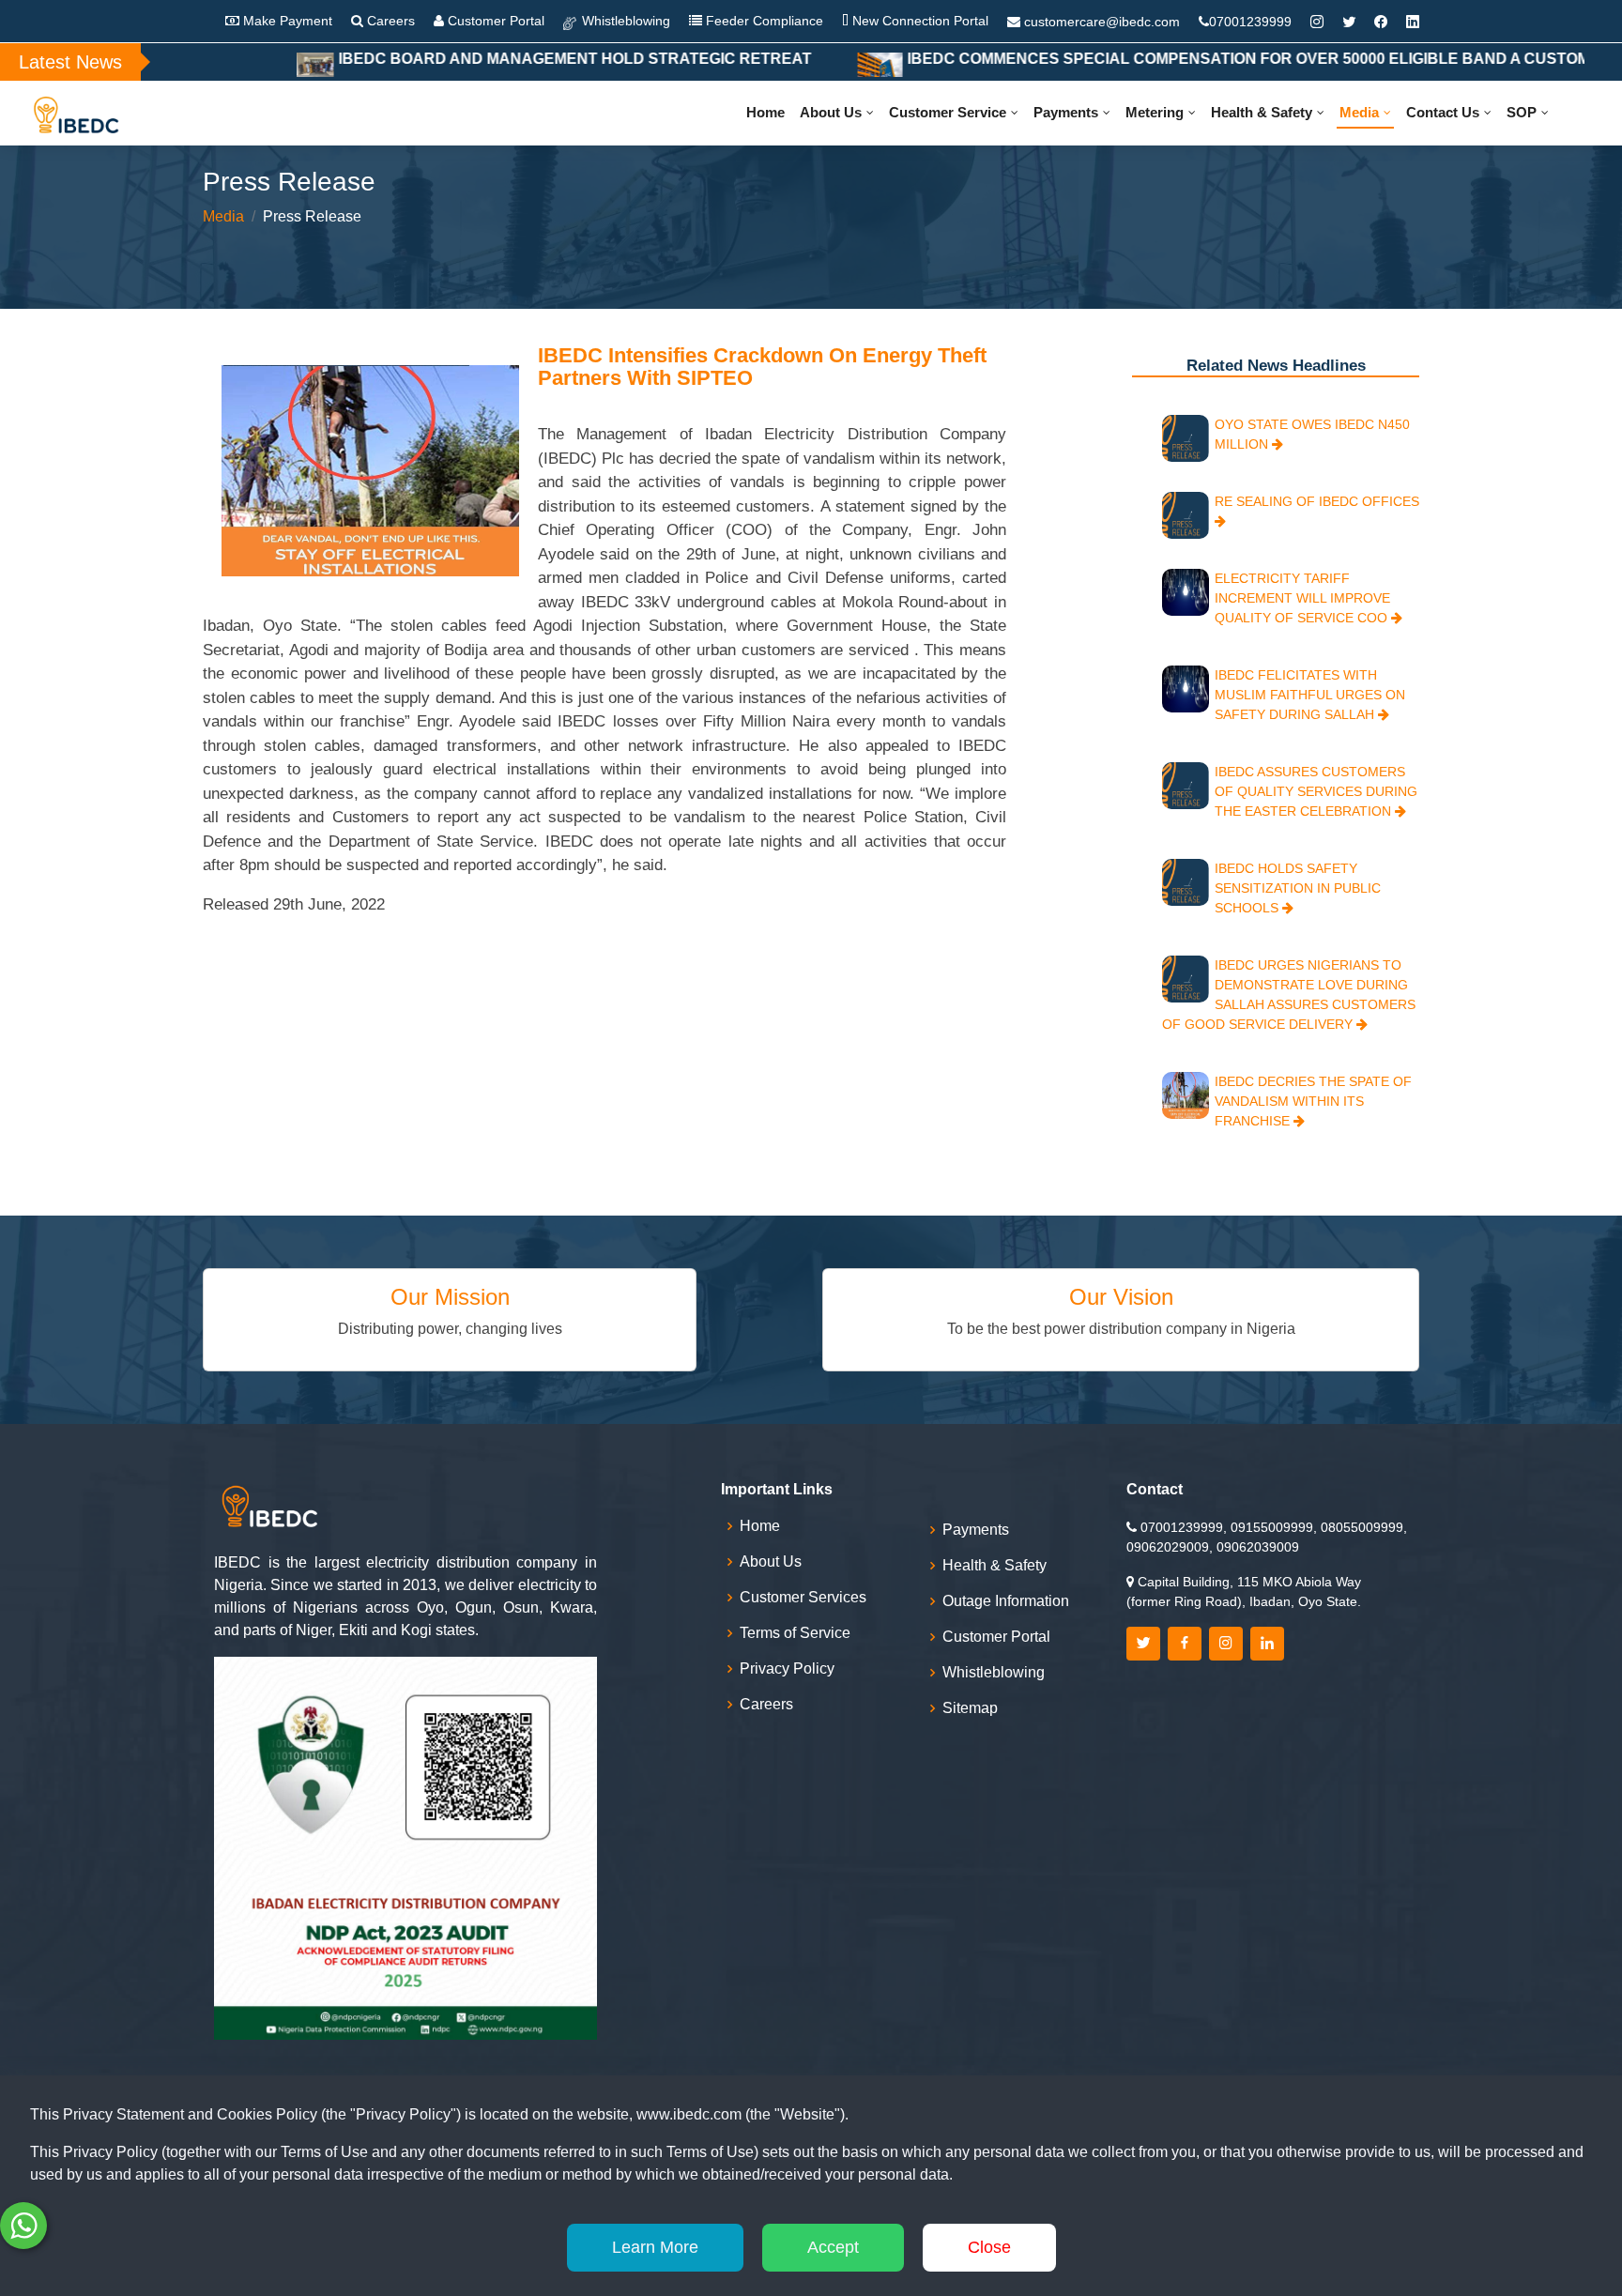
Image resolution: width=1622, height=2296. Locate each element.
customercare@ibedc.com (1102, 22)
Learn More (655, 2247)
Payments (1066, 112)
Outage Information (1006, 1601)
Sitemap (970, 1708)
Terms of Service (795, 1633)
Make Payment (286, 21)
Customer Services (803, 1598)
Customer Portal (494, 21)
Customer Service (948, 112)
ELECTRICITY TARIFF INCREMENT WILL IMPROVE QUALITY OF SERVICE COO (1303, 598)
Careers (389, 21)
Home (765, 112)
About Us (831, 112)
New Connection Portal (918, 21)
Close (989, 2247)
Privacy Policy (787, 1669)
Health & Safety (1262, 112)
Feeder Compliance (763, 21)
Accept (833, 2247)
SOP (1522, 112)
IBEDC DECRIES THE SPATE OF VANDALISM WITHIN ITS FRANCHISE (1313, 1101)
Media (1359, 112)
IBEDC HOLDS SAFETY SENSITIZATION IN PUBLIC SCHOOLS (1298, 888)
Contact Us (1443, 112)
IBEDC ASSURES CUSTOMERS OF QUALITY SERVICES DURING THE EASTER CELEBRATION (1316, 791)
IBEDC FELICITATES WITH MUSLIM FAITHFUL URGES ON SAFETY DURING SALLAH (1310, 695)
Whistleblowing (624, 21)
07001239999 (1250, 22)
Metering (1155, 112)
